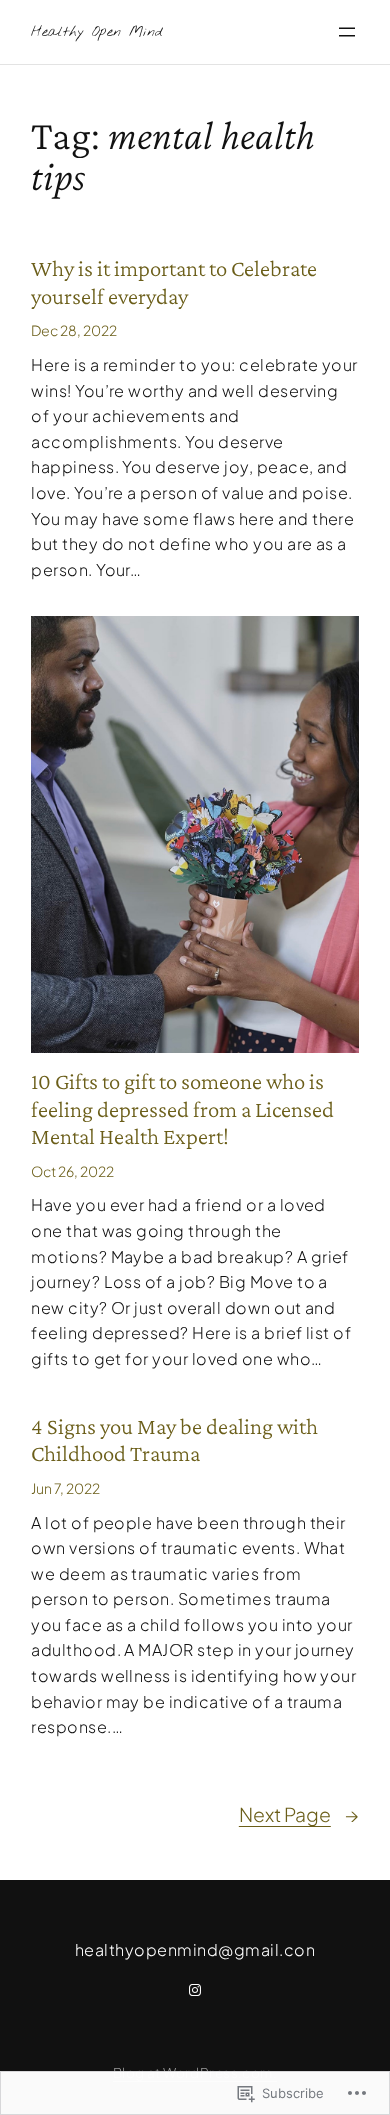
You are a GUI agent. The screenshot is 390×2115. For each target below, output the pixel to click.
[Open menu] (347, 32)
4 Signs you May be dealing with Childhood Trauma (174, 1440)
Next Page (299, 1814)
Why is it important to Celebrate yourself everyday (174, 282)
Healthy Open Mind (96, 32)
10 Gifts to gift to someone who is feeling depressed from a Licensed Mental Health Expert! (182, 1108)
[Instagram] (195, 1990)
